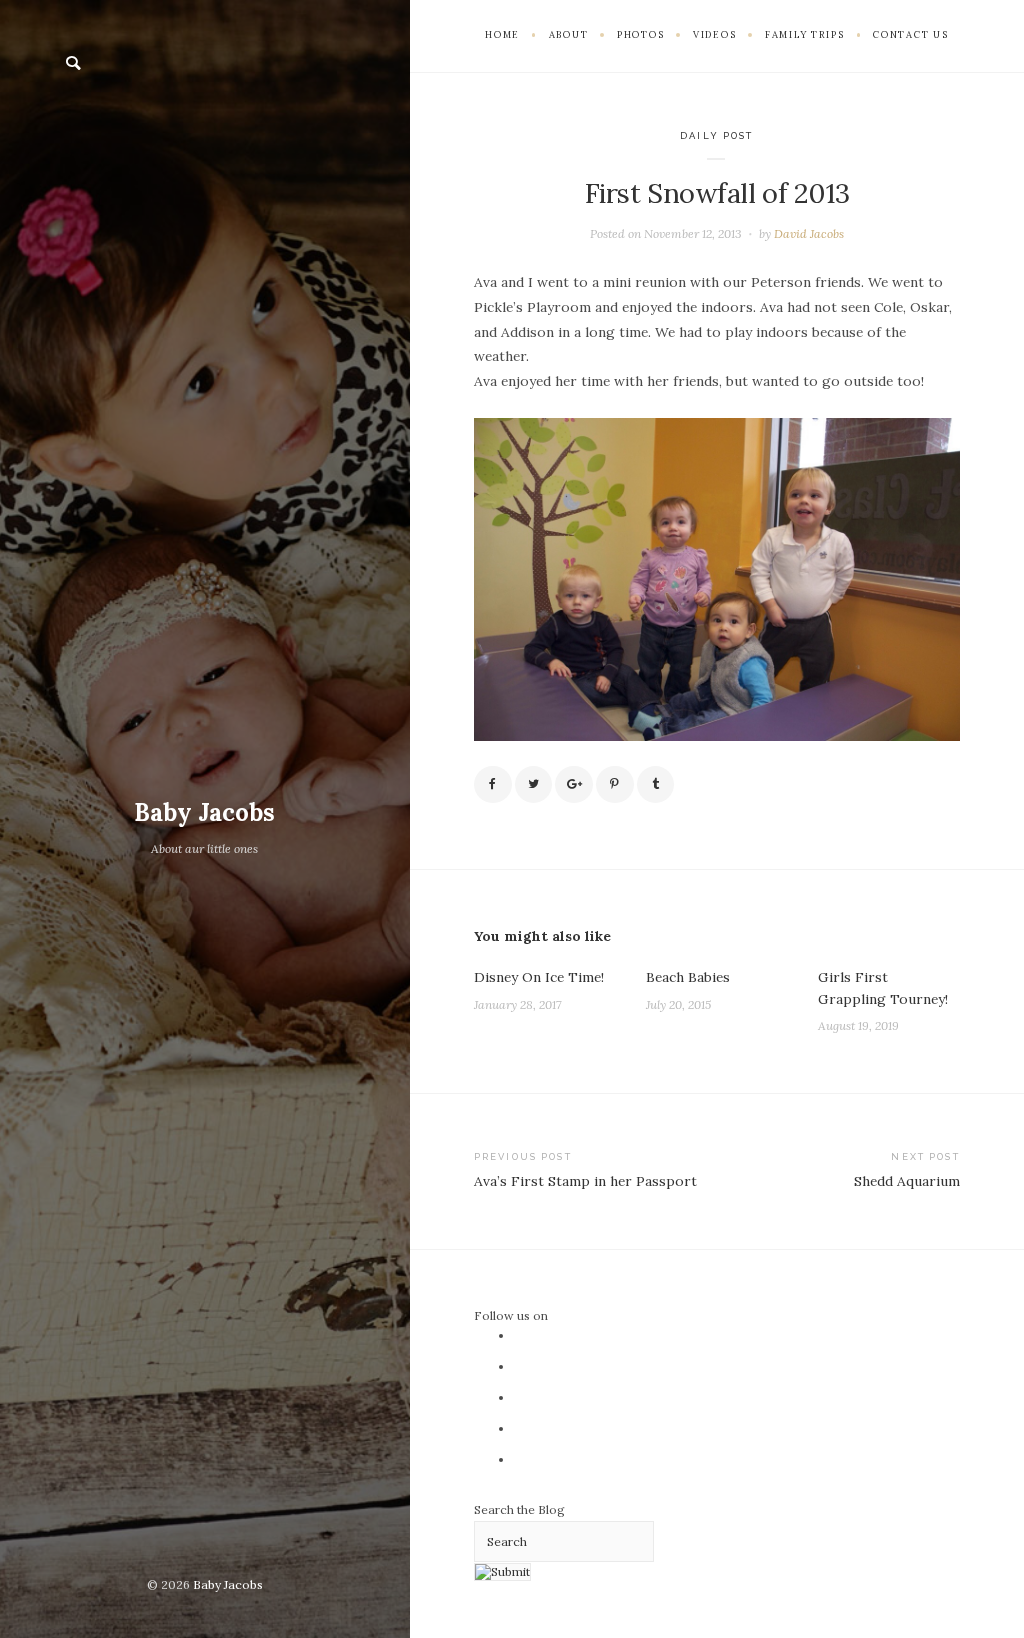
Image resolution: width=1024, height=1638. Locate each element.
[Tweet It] (534, 785)
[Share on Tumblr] (656, 785)
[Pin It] (615, 785)
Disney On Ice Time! (539, 977)
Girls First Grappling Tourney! (883, 988)
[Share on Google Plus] (574, 785)
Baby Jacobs (204, 812)
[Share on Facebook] (493, 785)
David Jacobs (809, 233)
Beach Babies (688, 977)
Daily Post (716, 135)
